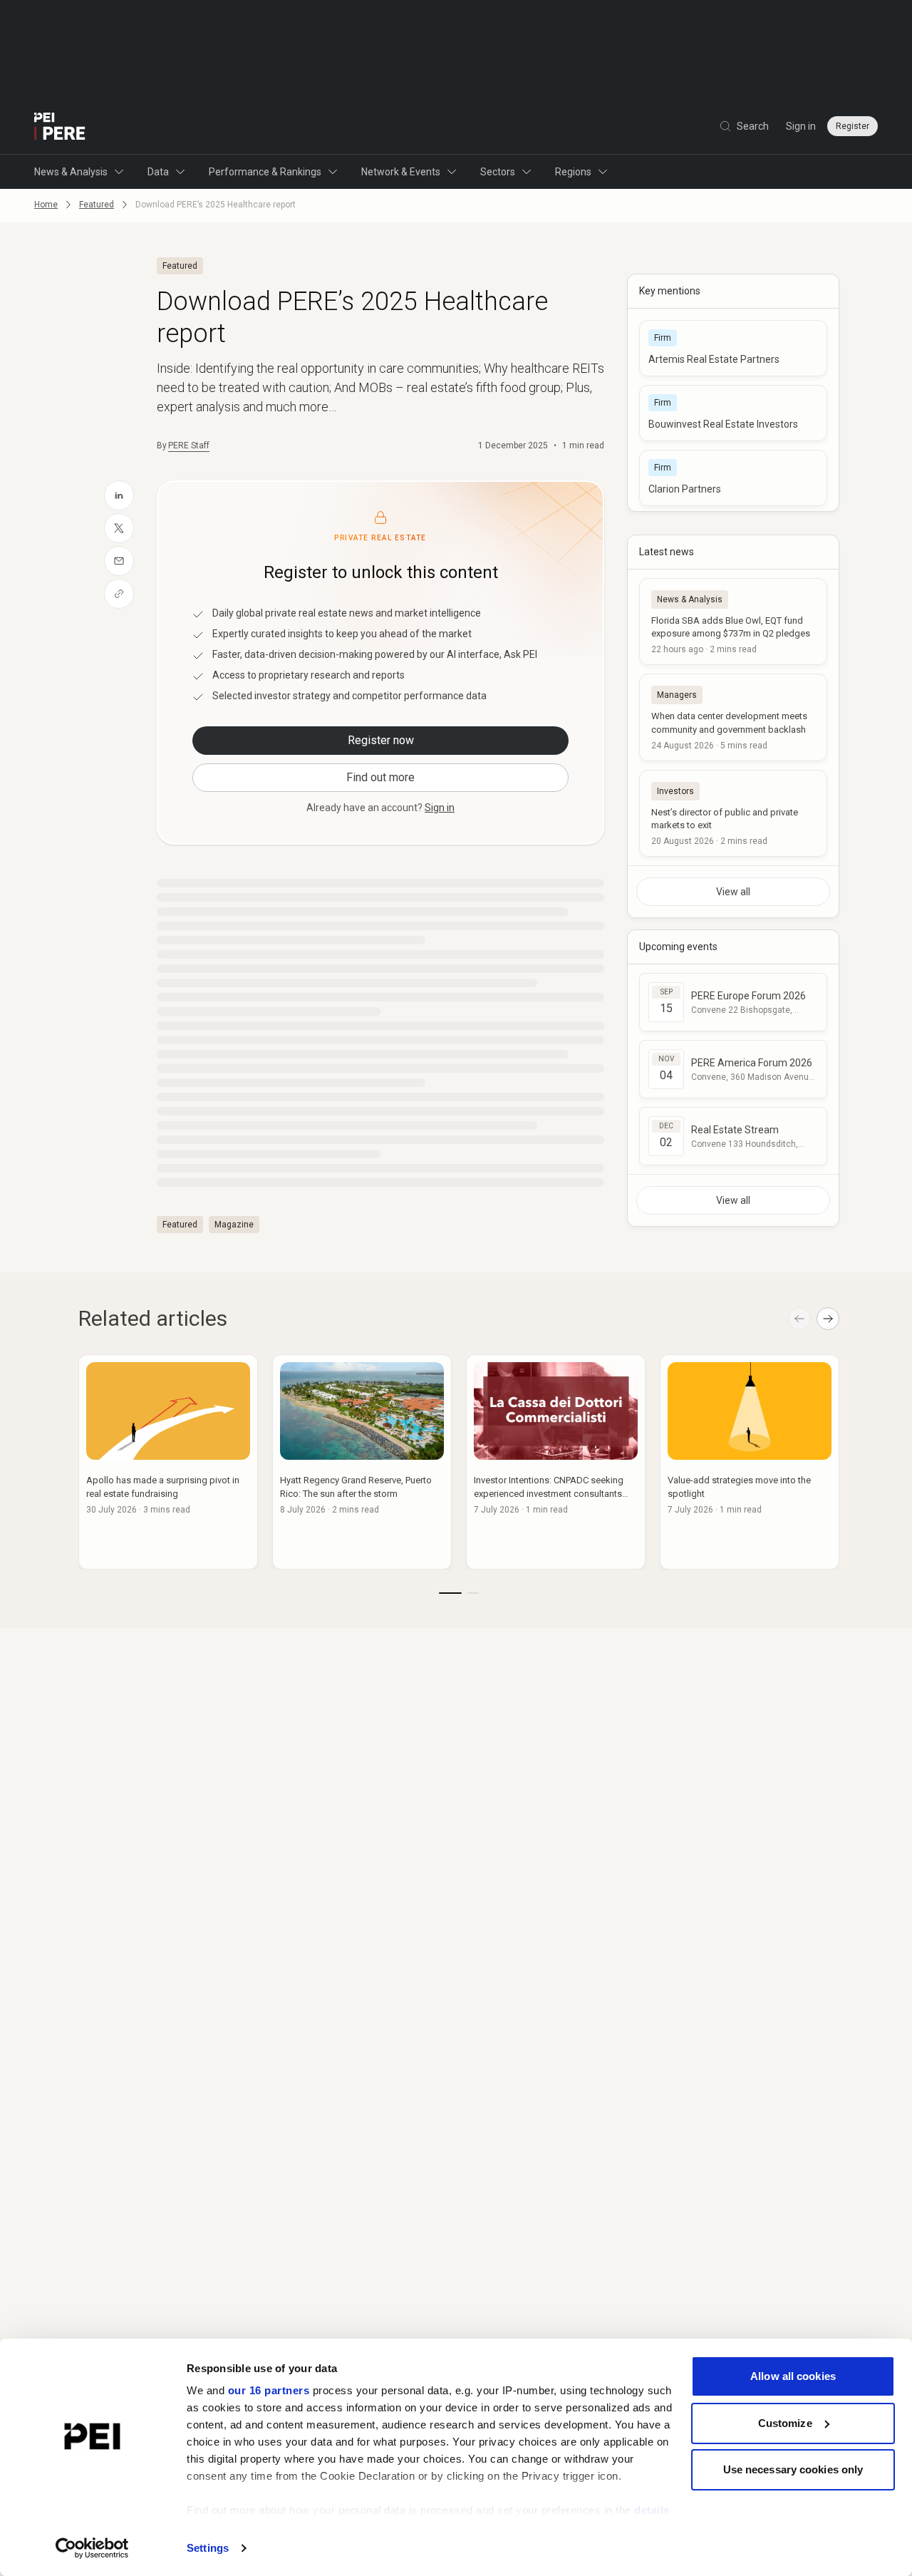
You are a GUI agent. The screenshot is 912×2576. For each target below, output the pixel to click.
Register (853, 126)
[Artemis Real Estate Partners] (733, 348)
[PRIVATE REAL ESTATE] (60, 126)
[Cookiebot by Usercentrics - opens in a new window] (92, 2548)
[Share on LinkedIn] (119, 495)
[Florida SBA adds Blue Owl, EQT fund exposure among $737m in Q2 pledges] (733, 622)
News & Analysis (71, 172)
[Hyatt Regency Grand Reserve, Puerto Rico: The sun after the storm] (362, 1462)
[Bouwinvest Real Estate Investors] (733, 413)
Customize (785, 2423)
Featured (97, 205)
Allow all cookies (793, 2376)
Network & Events (401, 172)
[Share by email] (119, 561)
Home (46, 205)
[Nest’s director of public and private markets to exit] (733, 813)
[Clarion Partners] (733, 478)
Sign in (801, 126)
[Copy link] (119, 594)
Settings (208, 2548)
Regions (573, 172)
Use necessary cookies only (793, 2469)
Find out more (380, 777)
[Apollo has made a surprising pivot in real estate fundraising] (168, 1462)
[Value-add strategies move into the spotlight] (750, 1462)
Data (158, 172)
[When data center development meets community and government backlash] (733, 717)
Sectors (498, 172)
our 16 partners (269, 2390)
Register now (381, 740)
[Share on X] (119, 528)
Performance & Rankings (265, 172)
